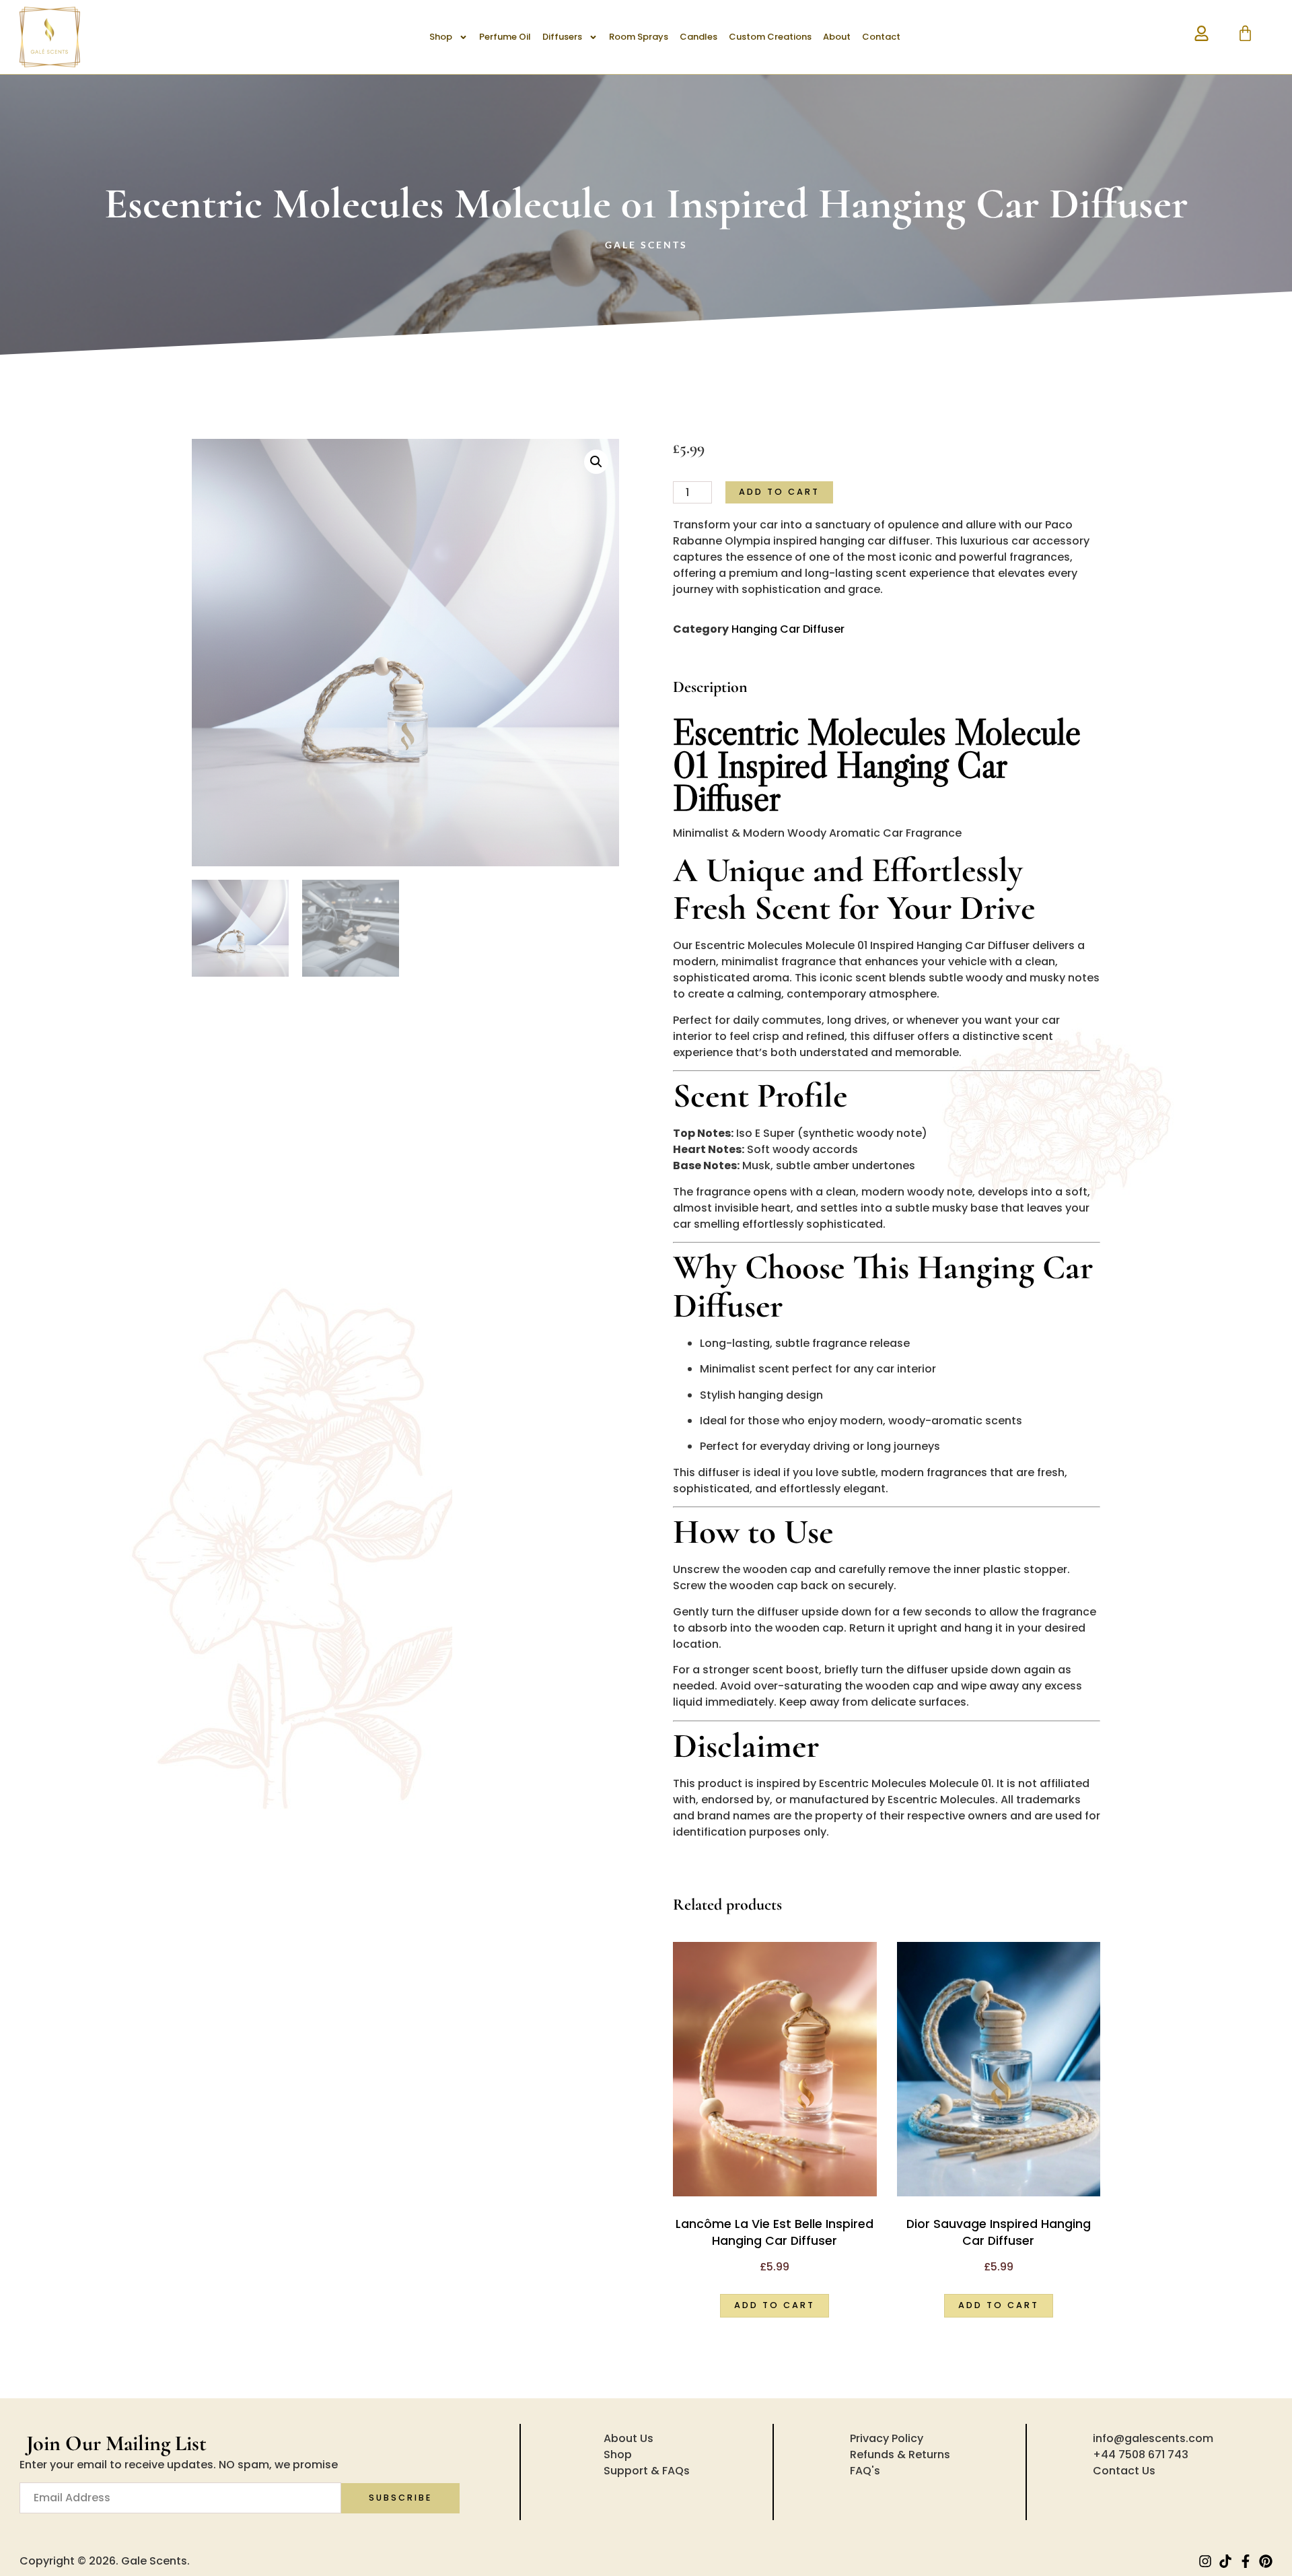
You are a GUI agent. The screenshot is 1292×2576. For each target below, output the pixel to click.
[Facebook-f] (1246, 2561)
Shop (441, 37)
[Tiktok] (1225, 2561)
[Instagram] (1205, 2561)
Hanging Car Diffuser (788, 629)
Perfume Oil (505, 37)
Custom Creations (770, 37)
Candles (698, 37)
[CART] (1245, 33)
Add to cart (779, 492)
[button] (596, 462)
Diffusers (562, 37)
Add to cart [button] (775, 2305)
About (837, 37)
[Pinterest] (1266, 2561)
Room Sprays (639, 37)
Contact (881, 37)
